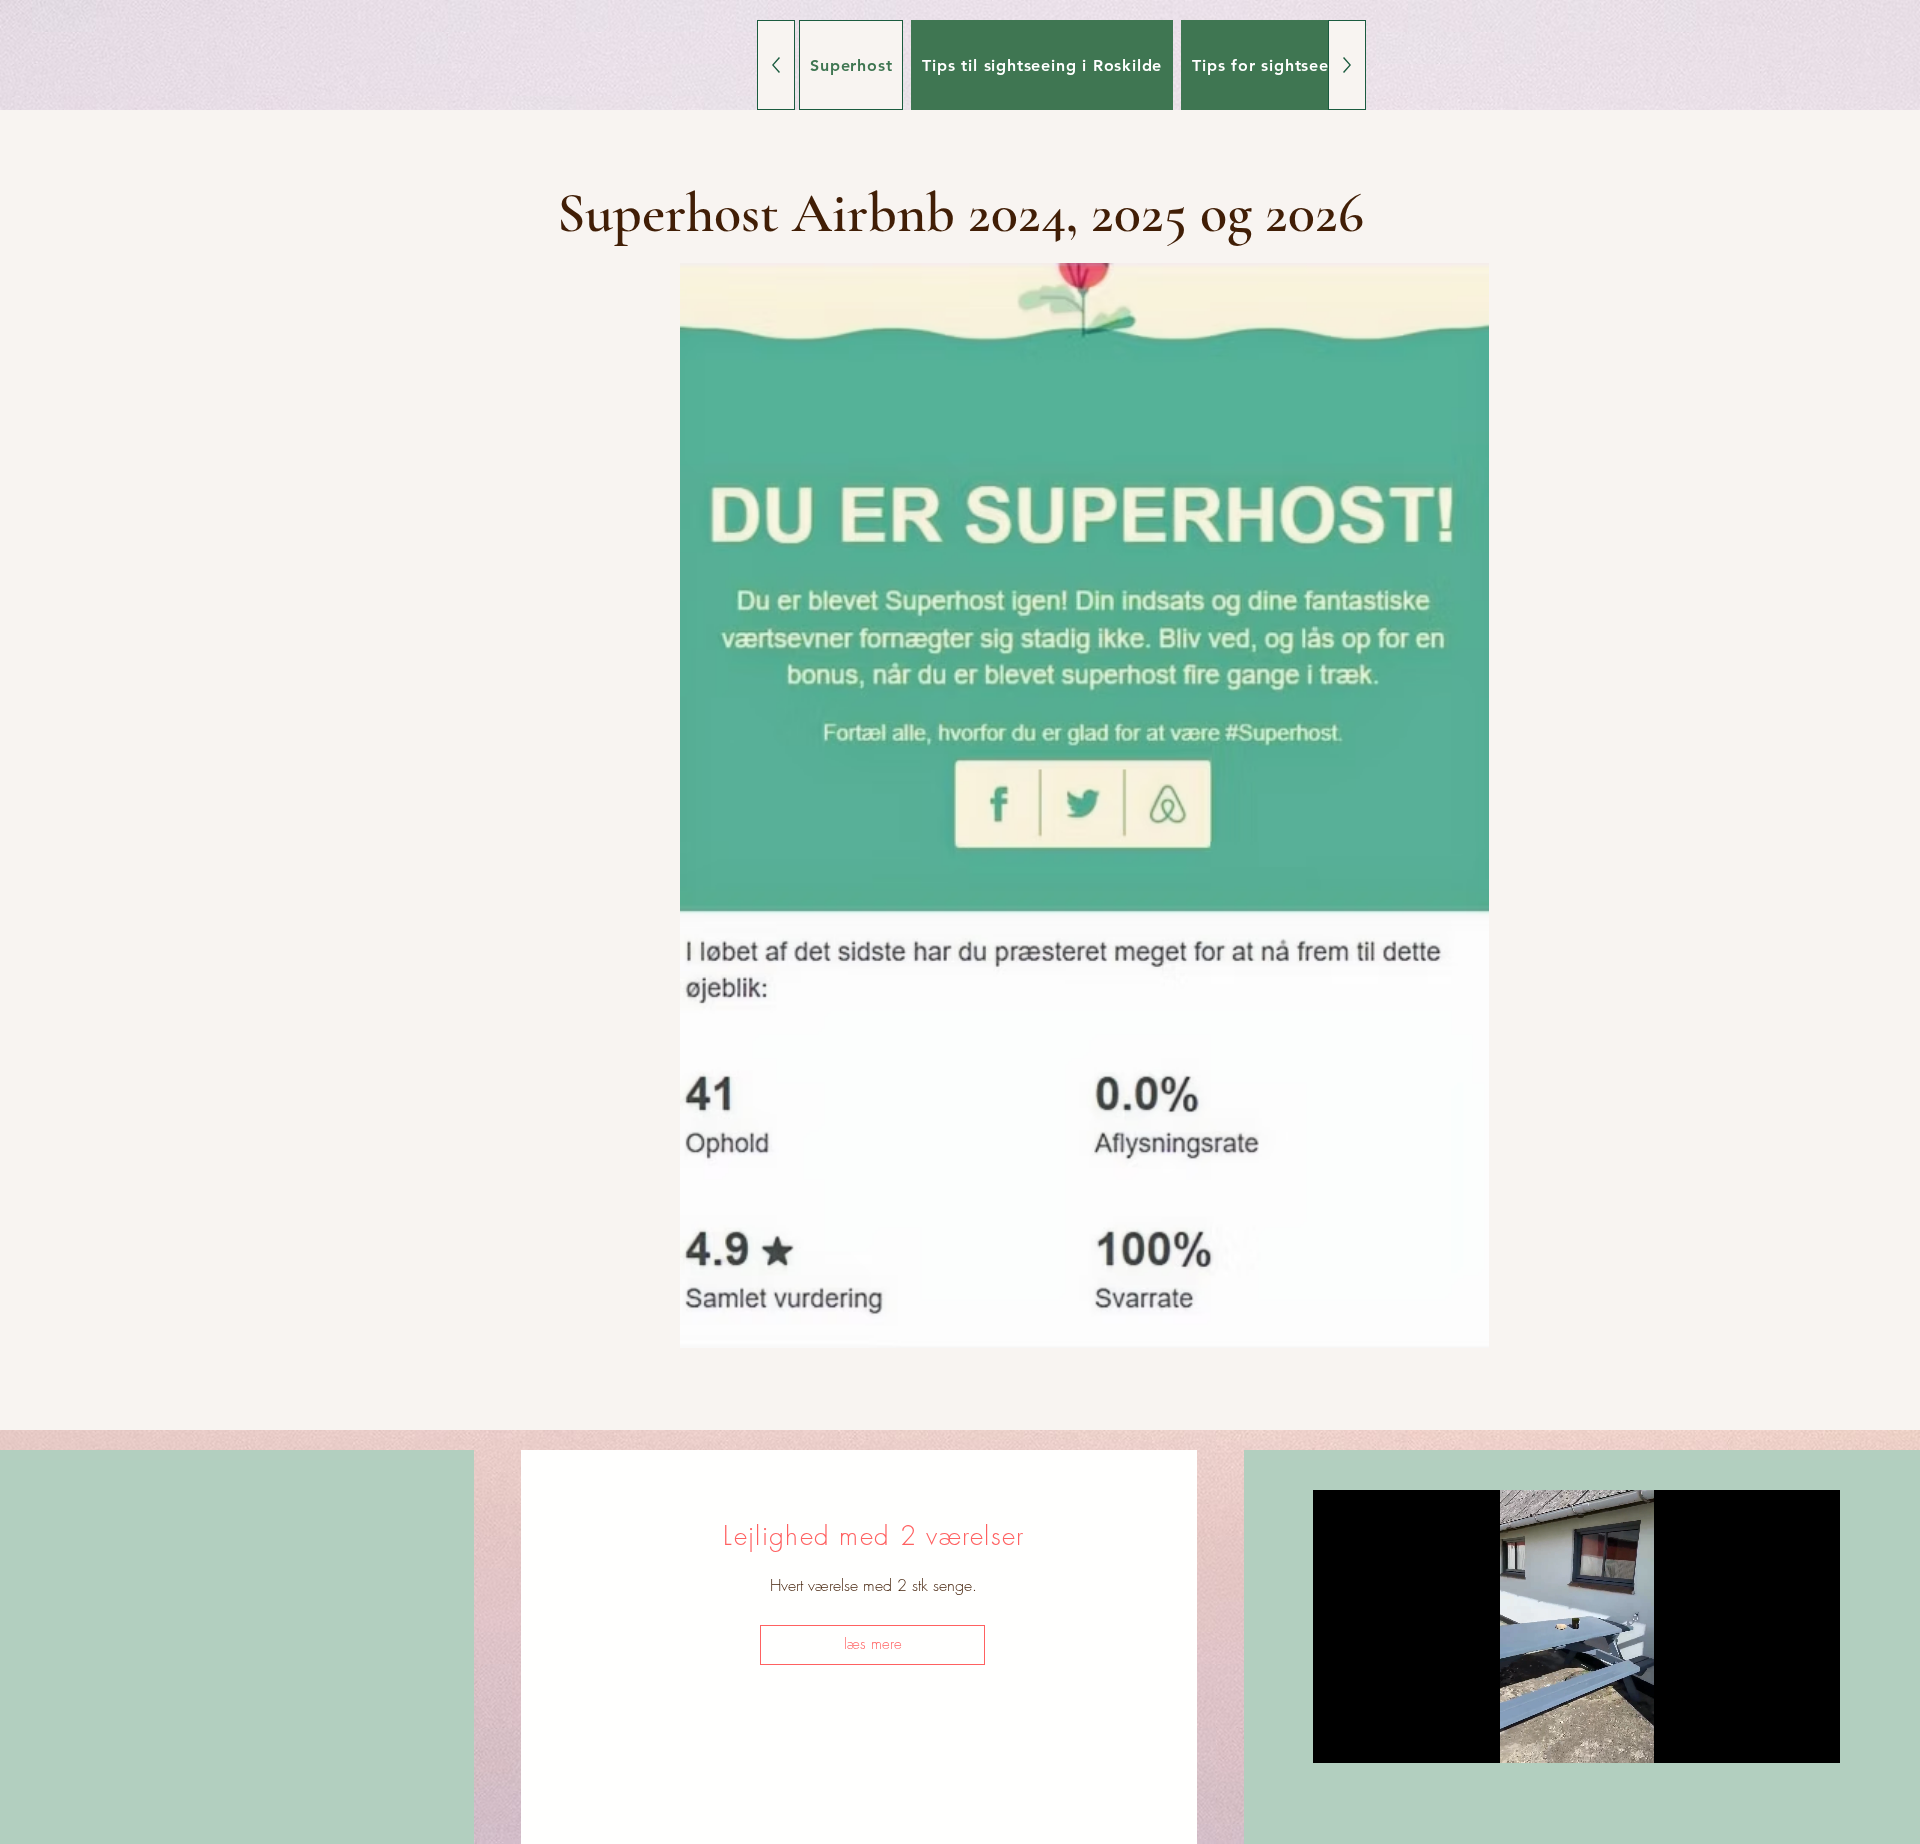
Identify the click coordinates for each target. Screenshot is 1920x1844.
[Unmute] (1373, 1736)
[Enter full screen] (1813, 1736)
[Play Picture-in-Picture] (1779, 1736)
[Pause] (1339, 1736)
